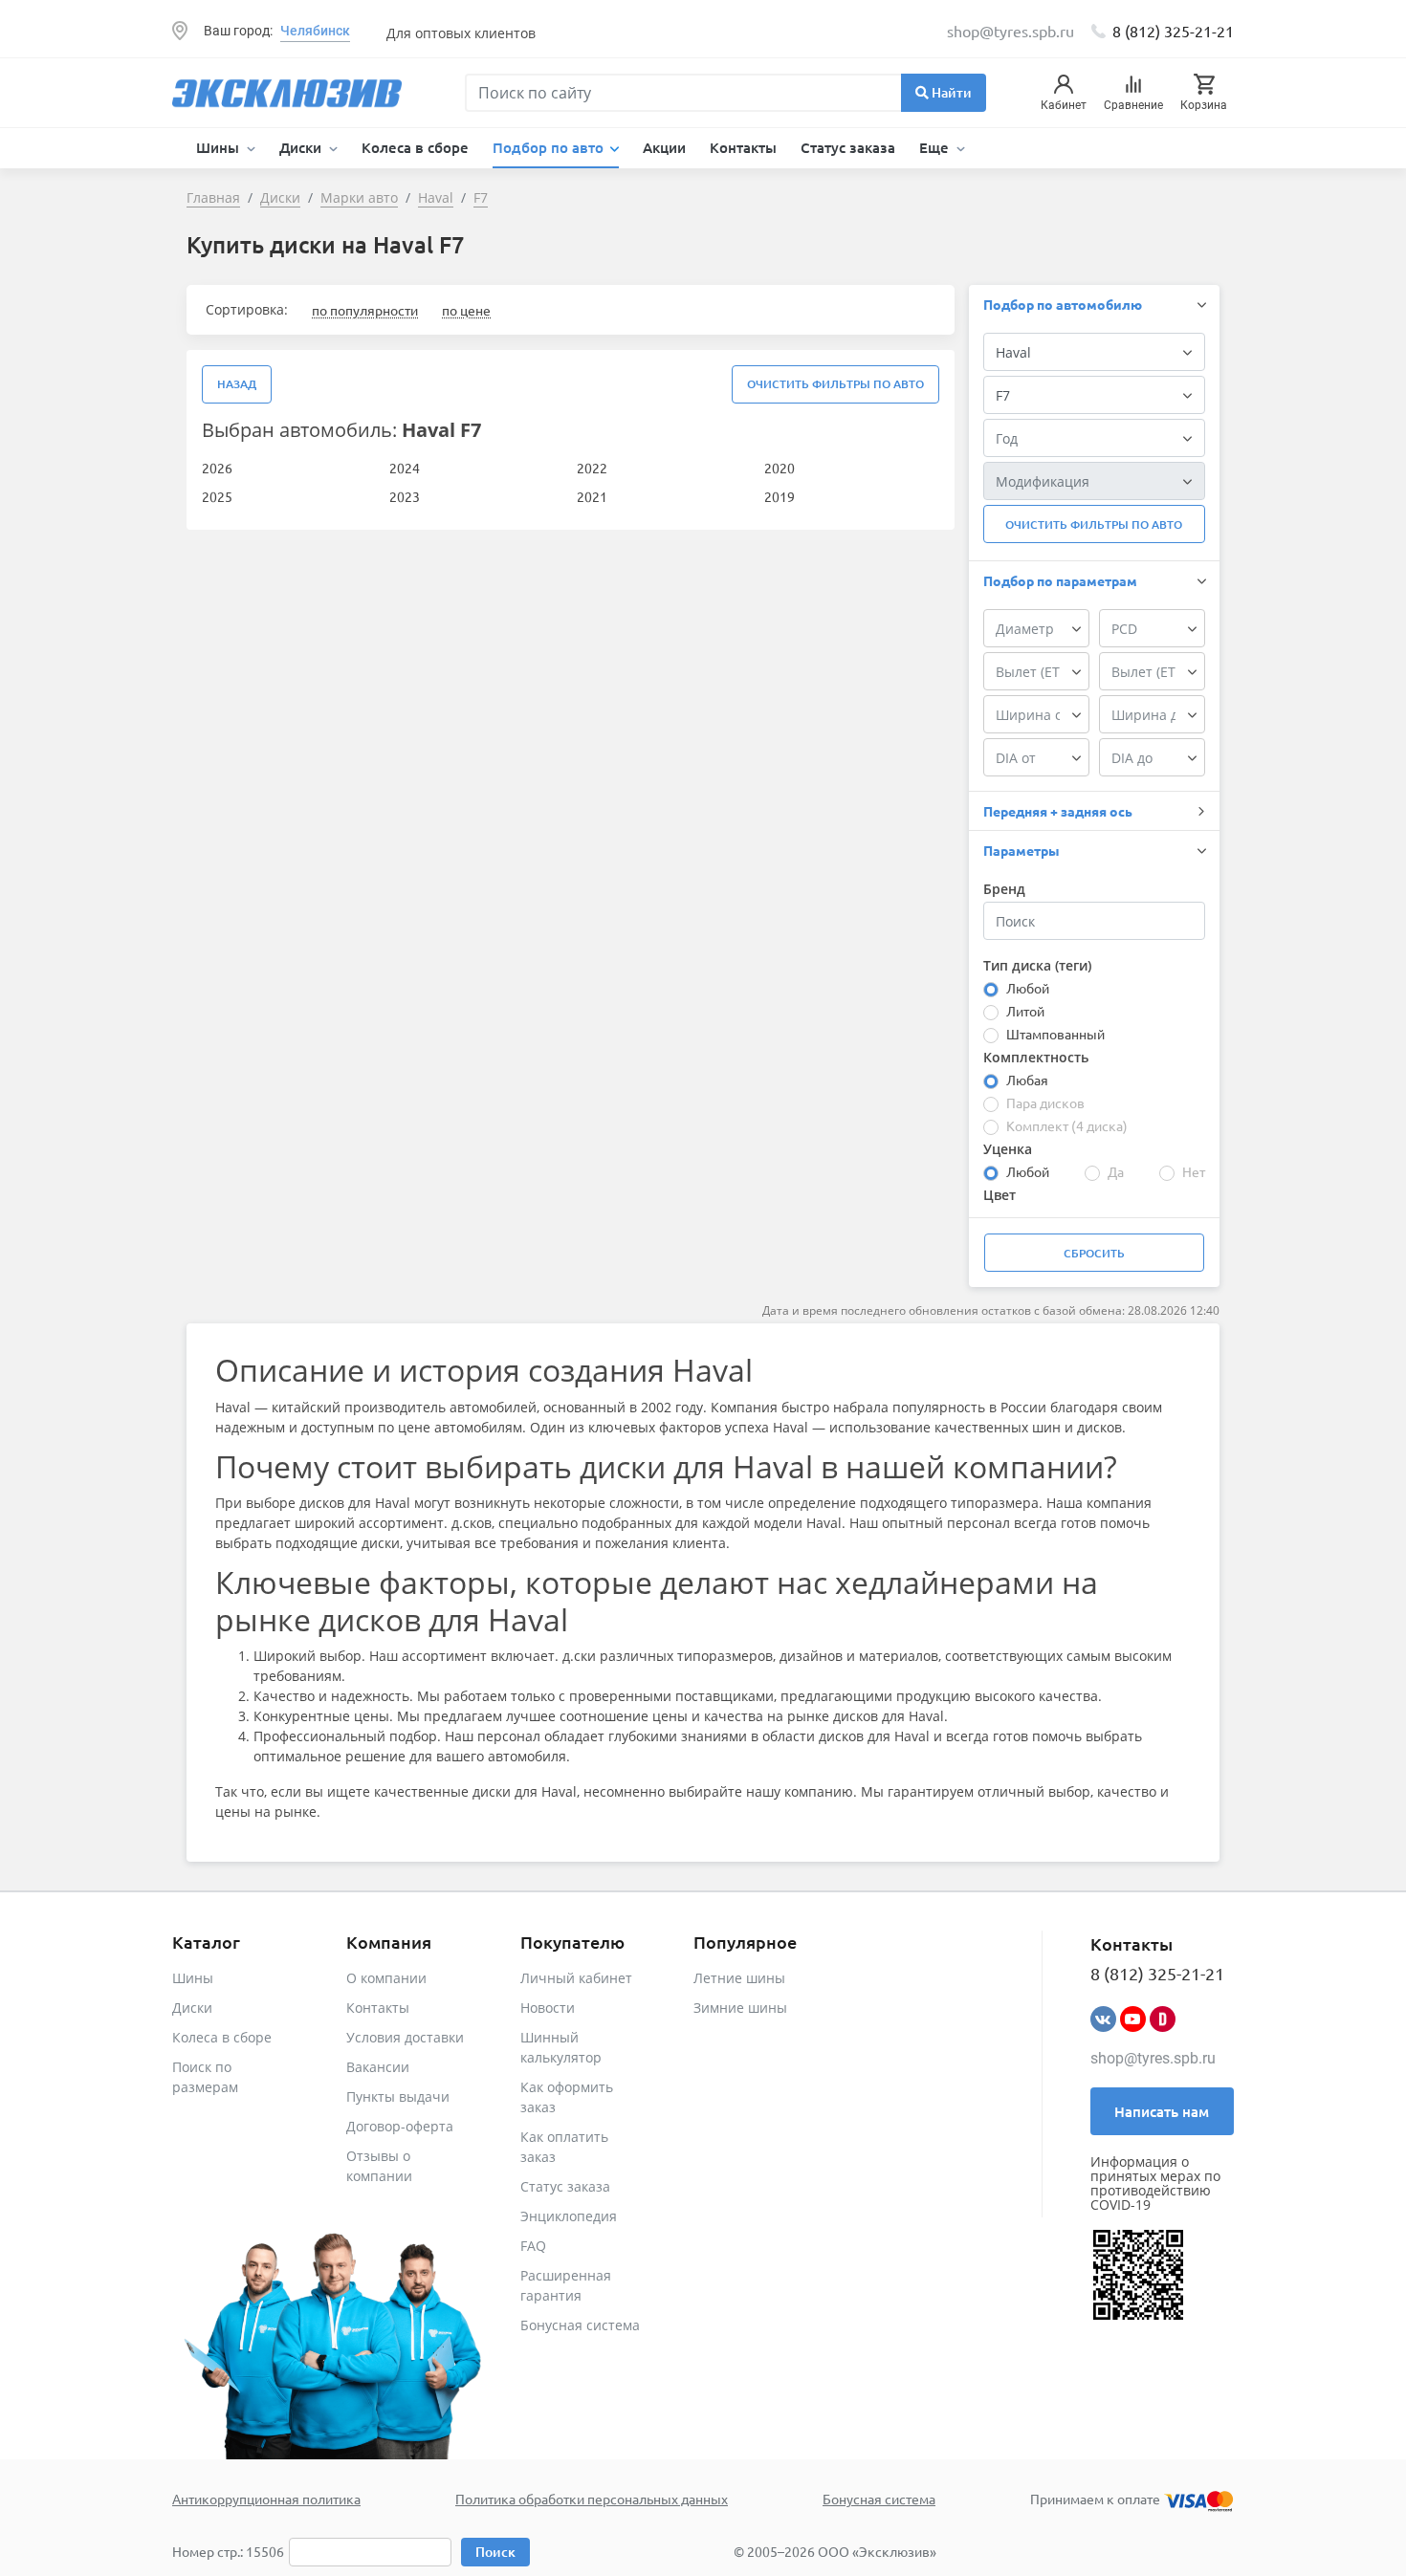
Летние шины (739, 1978)
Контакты (743, 147)
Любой (1028, 988)
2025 (217, 496)
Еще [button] (936, 147)
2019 (780, 496)
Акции (664, 147)
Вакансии (378, 2067)
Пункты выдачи (398, 2096)
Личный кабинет (576, 1978)
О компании (386, 1978)
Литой (1025, 1011)
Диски (192, 2008)
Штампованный (1055, 1034)
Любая (1027, 1080)
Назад (237, 384)
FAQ (533, 2246)
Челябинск (315, 31)
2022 (592, 468)
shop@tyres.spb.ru (1153, 2058)
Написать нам (1162, 2111)
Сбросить (1094, 1253)
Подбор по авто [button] (550, 147)
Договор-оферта (400, 2126)
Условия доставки (405, 2037)
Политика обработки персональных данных (592, 2499)
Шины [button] (220, 147)
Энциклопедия (569, 2216)
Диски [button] (302, 147)
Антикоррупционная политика (266, 2499)
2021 (592, 496)
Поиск (495, 2552)
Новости (548, 2008)
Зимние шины (740, 2008)
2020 (780, 468)
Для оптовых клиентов (461, 33)
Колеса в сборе (415, 147)
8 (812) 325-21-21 (1173, 31)
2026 (217, 468)
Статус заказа (848, 147)
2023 (405, 496)
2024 (405, 468)
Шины (193, 1978)
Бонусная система (580, 2325)
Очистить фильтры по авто (835, 384)
